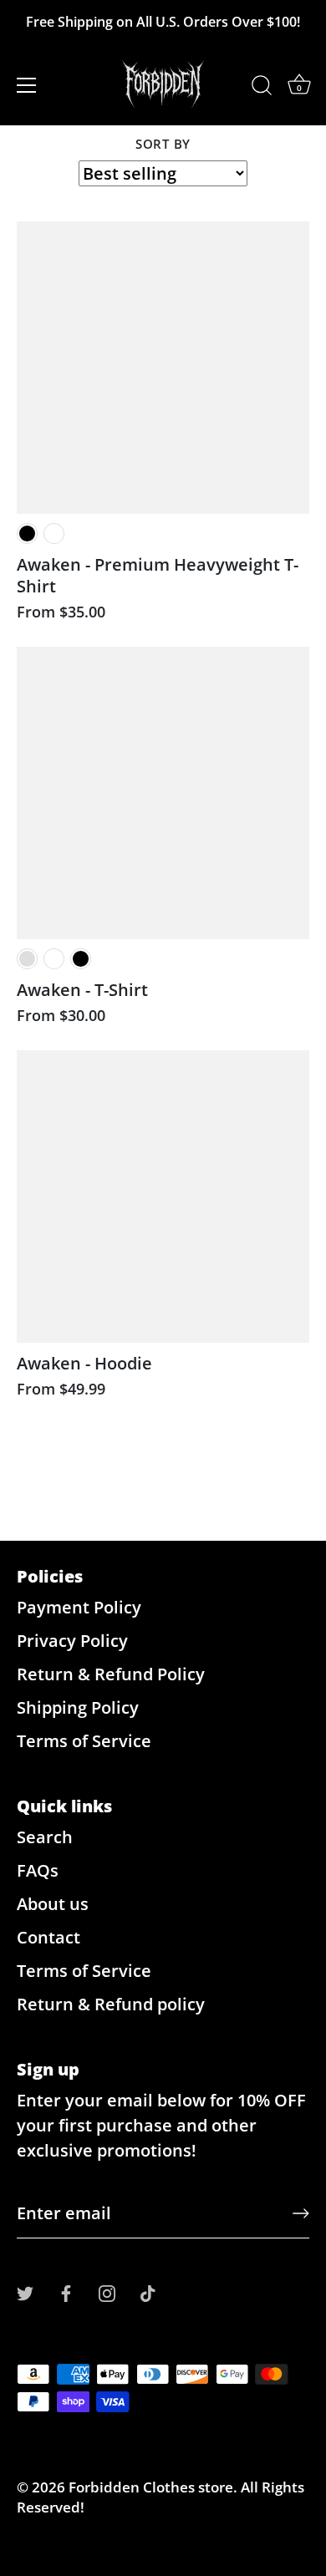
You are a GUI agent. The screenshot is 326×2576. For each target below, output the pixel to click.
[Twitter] (25, 2292)
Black (27, 533)
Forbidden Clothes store (151, 2487)
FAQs (38, 1870)
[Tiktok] (148, 2292)
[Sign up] (301, 2213)
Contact (48, 1937)
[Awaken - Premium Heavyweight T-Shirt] (163, 368)
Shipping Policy (78, 1707)
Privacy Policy (72, 1641)
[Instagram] (107, 2292)
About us (53, 1904)
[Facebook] (66, 2292)
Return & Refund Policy (111, 1674)
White (54, 533)
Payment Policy (79, 1607)
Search (45, 1837)
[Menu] (27, 85)
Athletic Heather (27, 959)
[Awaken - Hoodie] (163, 1197)
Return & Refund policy (111, 2004)
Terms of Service (84, 1741)
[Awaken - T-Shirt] (163, 793)
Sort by (163, 144)
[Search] (262, 88)
